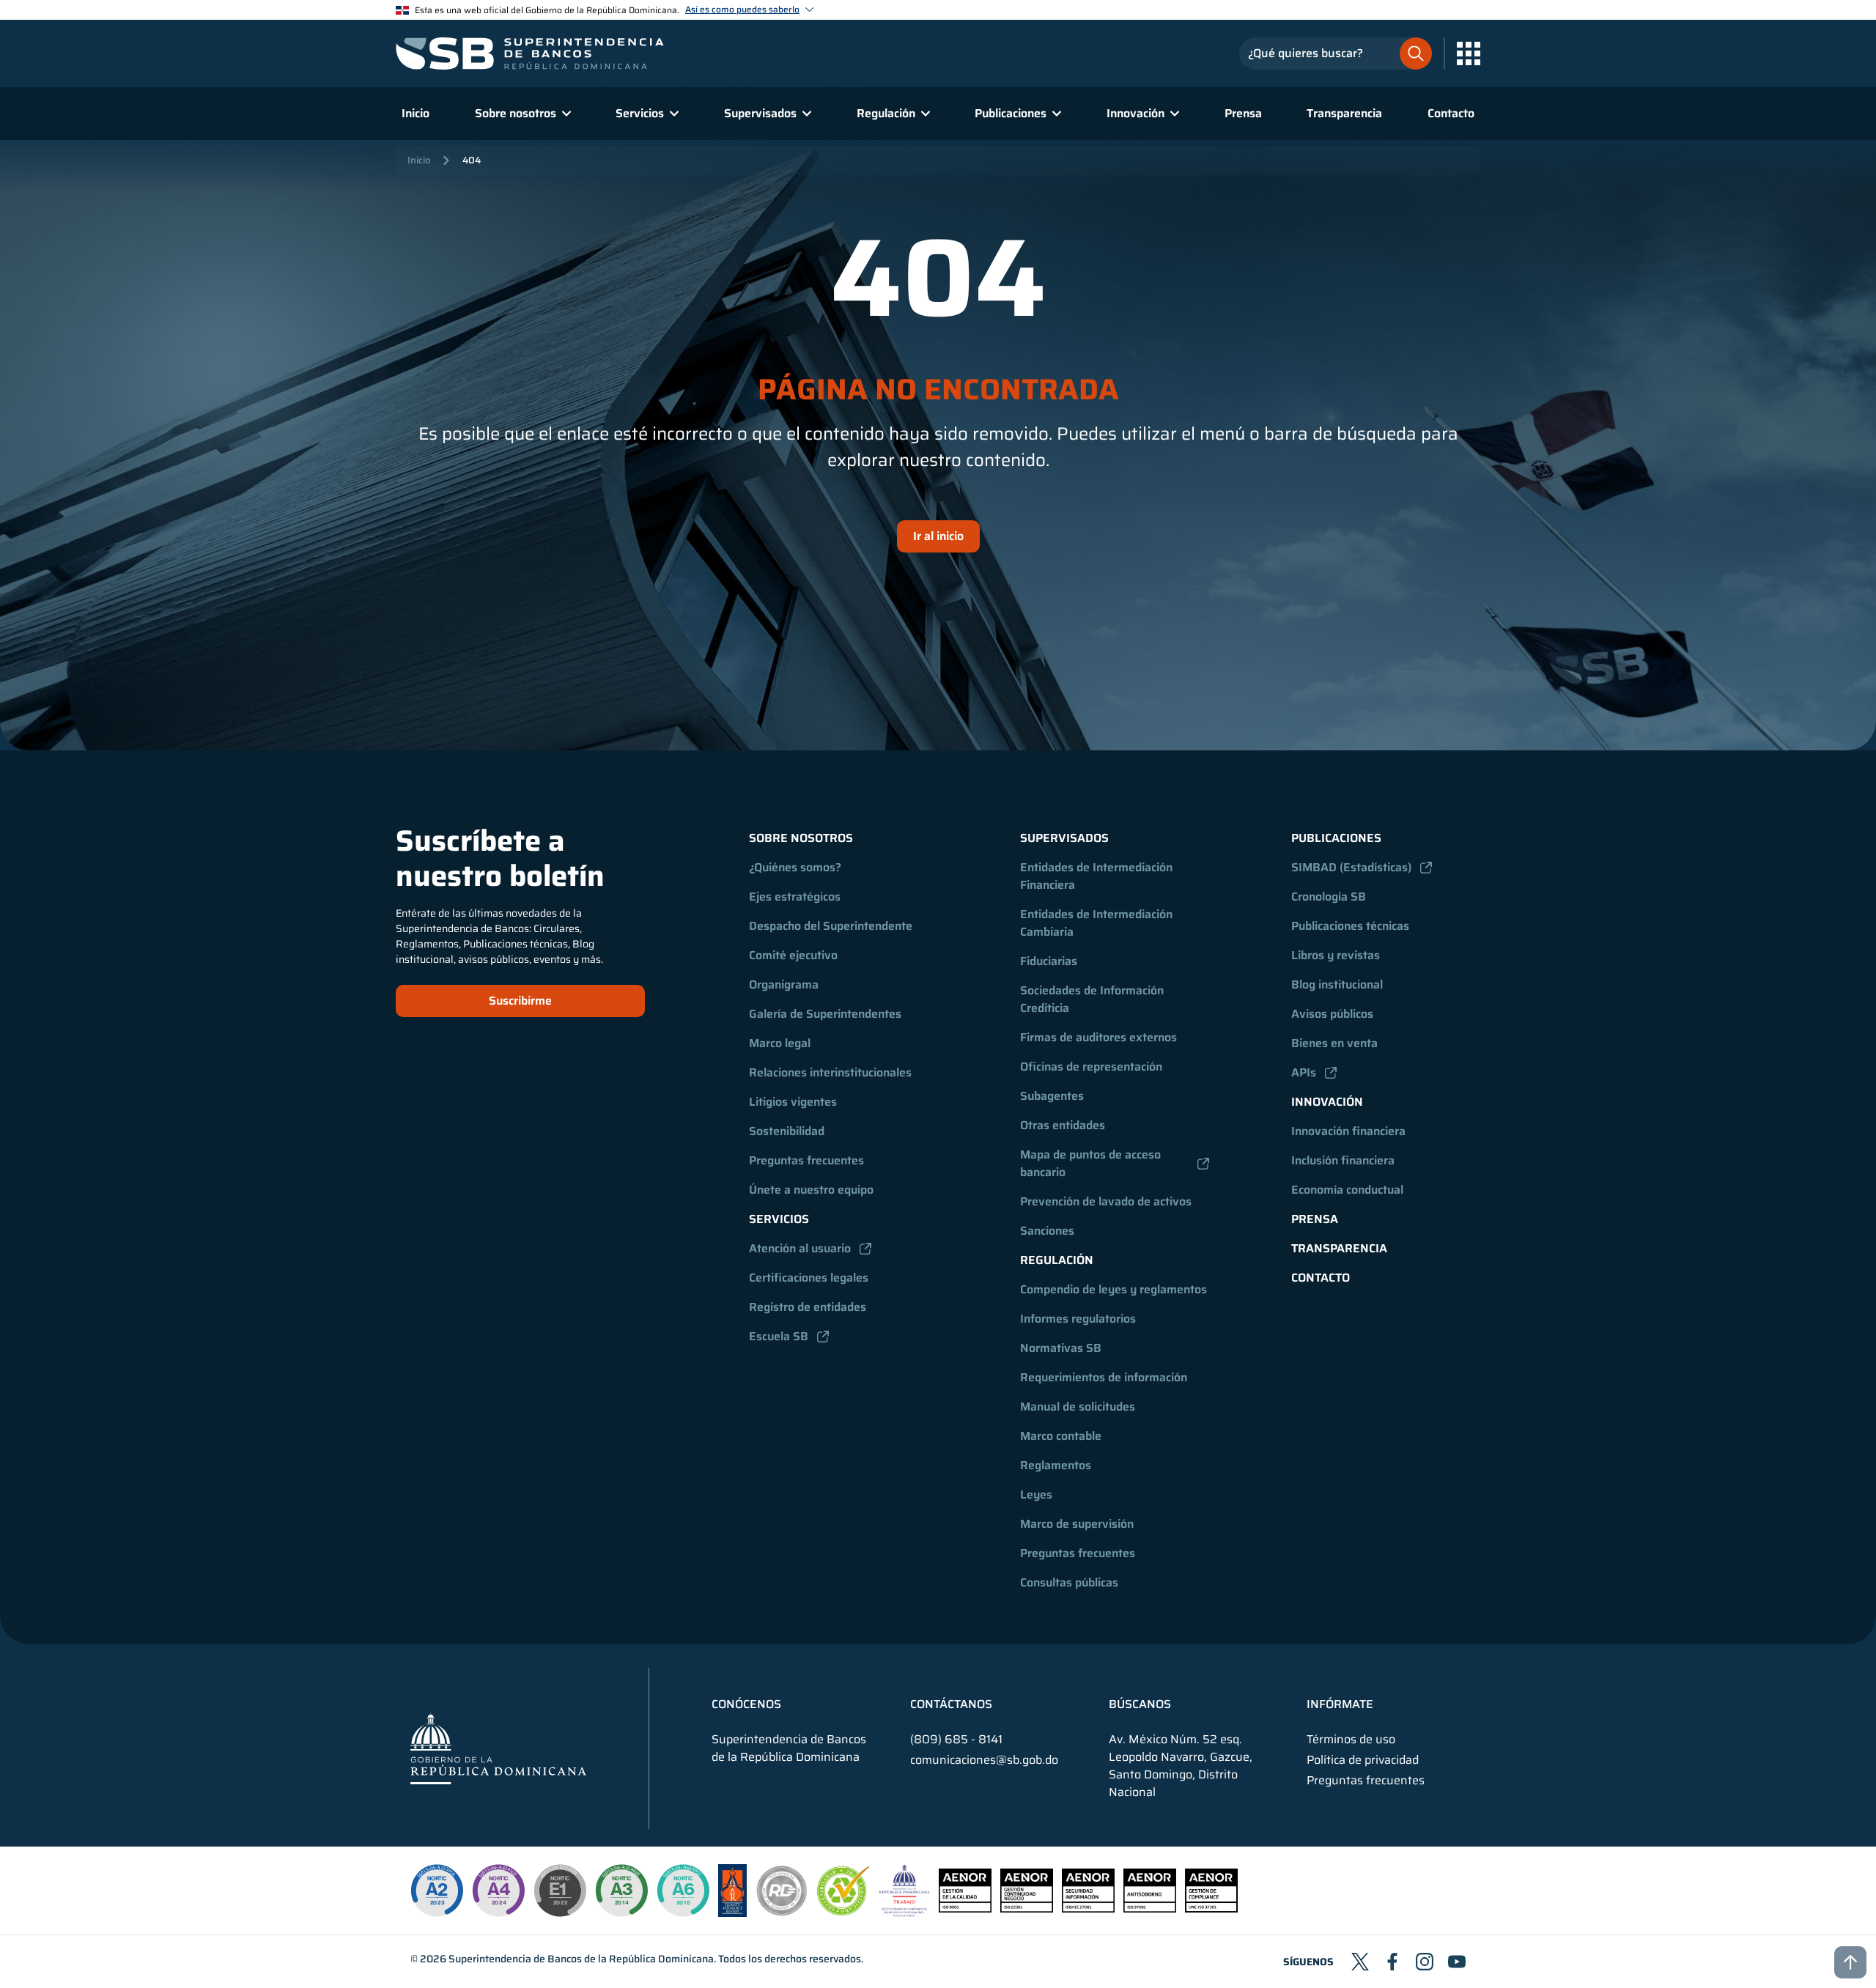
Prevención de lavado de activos (1106, 1201)
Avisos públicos (1332, 1014)
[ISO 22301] (1027, 1908)
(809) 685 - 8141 (956, 1739)
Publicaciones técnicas (1350, 926)
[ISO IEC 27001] (1088, 1908)
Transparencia (1344, 113)
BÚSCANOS (1140, 1704)
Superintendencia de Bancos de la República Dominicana (581, 1959)
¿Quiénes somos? (795, 867)
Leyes (1036, 1494)
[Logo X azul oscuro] (1360, 1962)
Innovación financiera (1348, 1131)
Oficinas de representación (1091, 1067)
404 (472, 160)
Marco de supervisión (1077, 1524)
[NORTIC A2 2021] (437, 1891)
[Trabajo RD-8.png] (905, 1913)
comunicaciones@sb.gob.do (984, 1760)
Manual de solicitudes (1078, 1407)
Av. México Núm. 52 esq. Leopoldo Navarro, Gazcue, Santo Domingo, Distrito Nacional (1181, 1766)
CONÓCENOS (746, 1704)
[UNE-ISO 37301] (1211, 1908)
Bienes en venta (1334, 1043)
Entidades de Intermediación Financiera (1098, 876)
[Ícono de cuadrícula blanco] (1469, 53)
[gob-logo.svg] (498, 1748)
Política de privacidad (1363, 1760)
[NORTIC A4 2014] (498, 1891)
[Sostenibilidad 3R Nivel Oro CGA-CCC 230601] (843, 1911)
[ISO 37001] (1150, 1908)
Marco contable (1061, 1436)
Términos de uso (1351, 1740)
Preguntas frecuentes (806, 1160)
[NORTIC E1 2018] (560, 1891)
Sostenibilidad (787, 1131)
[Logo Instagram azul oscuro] (1425, 1962)
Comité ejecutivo (793, 955)
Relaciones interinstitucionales (830, 1072)
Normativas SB (1061, 1348)
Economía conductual (1347, 1190)
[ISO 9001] (965, 1908)
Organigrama (784, 984)
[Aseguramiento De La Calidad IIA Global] (732, 1913)
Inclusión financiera (1343, 1160)
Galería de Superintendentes (825, 1014)
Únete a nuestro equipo (811, 1190)
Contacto (1451, 113)
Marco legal (780, 1043)
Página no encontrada (938, 390)
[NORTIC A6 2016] (683, 1891)
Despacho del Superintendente (831, 926)
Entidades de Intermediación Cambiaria (1098, 923)
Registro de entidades (808, 1307)
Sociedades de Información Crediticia (1093, 999)
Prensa (1243, 113)
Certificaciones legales (809, 1278)
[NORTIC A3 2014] (621, 1891)
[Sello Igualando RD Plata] (782, 1913)
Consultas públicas (1069, 1582)
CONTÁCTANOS (951, 1704)
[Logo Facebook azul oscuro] (1392, 1962)
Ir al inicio (938, 536)
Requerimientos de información (1104, 1377)
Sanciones (1047, 1231)
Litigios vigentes (793, 1102)
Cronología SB (1329, 897)
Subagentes (1052, 1096)
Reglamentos (1056, 1465)
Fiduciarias (1049, 961)
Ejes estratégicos (795, 897)
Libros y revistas (1336, 955)
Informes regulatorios (1078, 1319)
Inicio (416, 113)
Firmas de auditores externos (1098, 1037)
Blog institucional (1337, 984)
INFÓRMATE (1340, 1704)
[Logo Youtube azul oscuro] (1457, 1962)
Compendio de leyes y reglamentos (1114, 1289)
